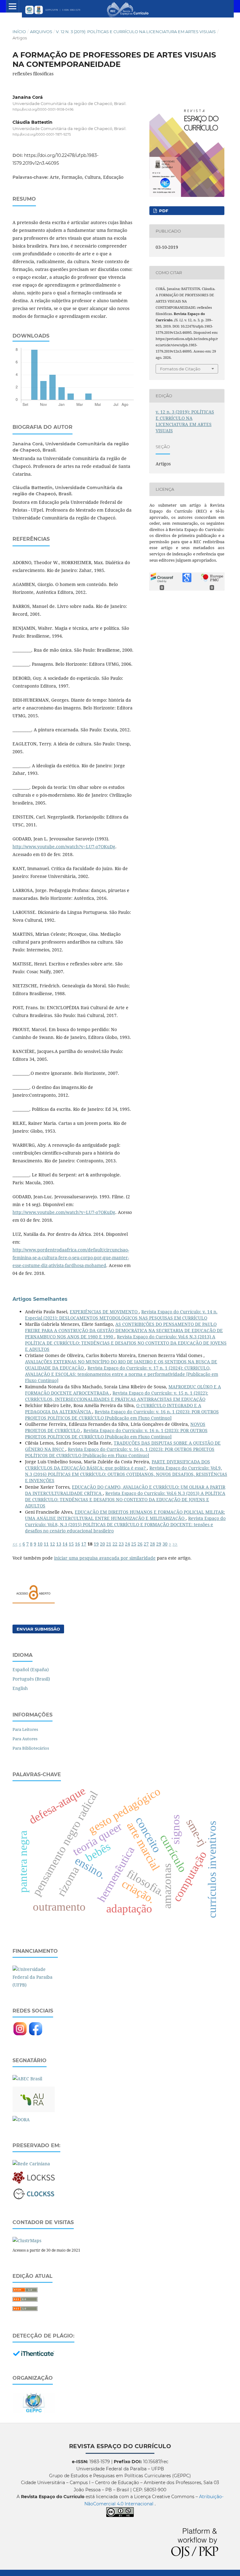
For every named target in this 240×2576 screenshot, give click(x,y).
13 (59, 1544)
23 (121, 1544)
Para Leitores (25, 1729)
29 (159, 1544)
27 (146, 1544)
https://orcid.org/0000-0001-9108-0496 (43, 110)
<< (15, 1544)
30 (165, 1544)
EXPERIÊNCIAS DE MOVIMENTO (104, 1312)
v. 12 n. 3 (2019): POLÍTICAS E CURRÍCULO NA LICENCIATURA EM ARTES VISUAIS (136, 32)
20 (102, 1544)
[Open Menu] (12, 6)
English (20, 1688)
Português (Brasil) (31, 1679)
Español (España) (31, 1669)
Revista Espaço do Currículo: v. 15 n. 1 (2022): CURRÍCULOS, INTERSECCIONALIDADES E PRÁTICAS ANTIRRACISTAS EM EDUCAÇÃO (117, 1396)
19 (96, 1544)
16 (77, 1544)
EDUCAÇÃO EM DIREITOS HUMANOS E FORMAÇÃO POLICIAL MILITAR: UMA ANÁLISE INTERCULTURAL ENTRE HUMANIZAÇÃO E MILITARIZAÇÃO (125, 1515)
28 (152, 1544)
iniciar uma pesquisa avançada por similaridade (105, 1558)
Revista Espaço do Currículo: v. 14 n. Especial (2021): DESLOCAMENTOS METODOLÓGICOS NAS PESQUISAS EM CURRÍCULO (121, 1315)
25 (134, 1544)
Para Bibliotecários (31, 1748)
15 (71, 1544)
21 (109, 1544)
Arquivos (41, 32)
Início (19, 32)
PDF (163, 211)
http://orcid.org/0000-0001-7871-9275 (42, 135)
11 (46, 1544)
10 (40, 1544)
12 (52, 1544)
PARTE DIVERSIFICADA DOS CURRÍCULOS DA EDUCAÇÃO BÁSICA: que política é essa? (117, 1465)
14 (65, 1544)
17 (84, 1544)
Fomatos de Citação (180, 369)
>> (175, 1544)
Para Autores (25, 1739)
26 (140, 1544)
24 (127, 1544)
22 (115, 1544)
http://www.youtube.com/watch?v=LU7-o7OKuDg (64, 847)
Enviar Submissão (38, 1629)
